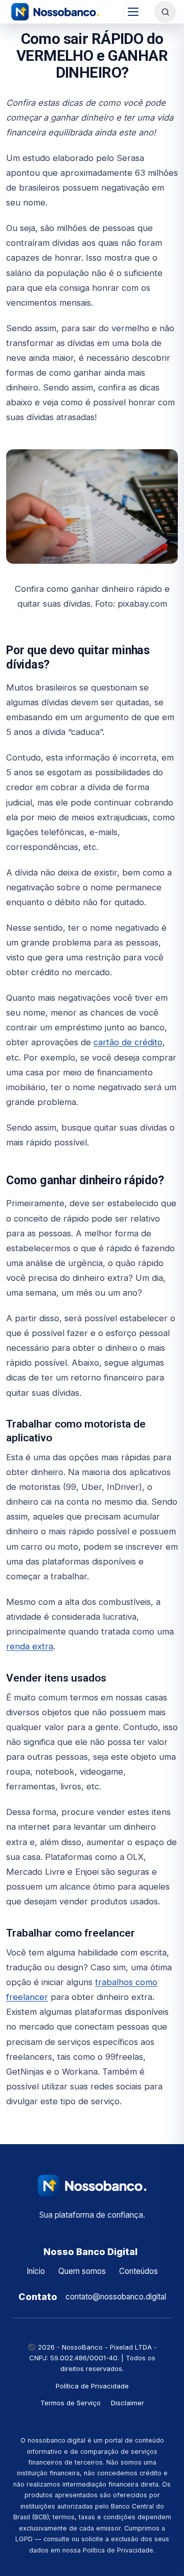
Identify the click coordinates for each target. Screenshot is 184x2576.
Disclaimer (128, 2403)
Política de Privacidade (92, 2386)
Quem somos (82, 2271)
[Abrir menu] (133, 12)
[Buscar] (165, 12)
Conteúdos (139, 2271)
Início (36, 2271)
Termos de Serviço (71, 2403)
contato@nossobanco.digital (116, 2297)
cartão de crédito (128, 1042)
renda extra (30, 1646)
